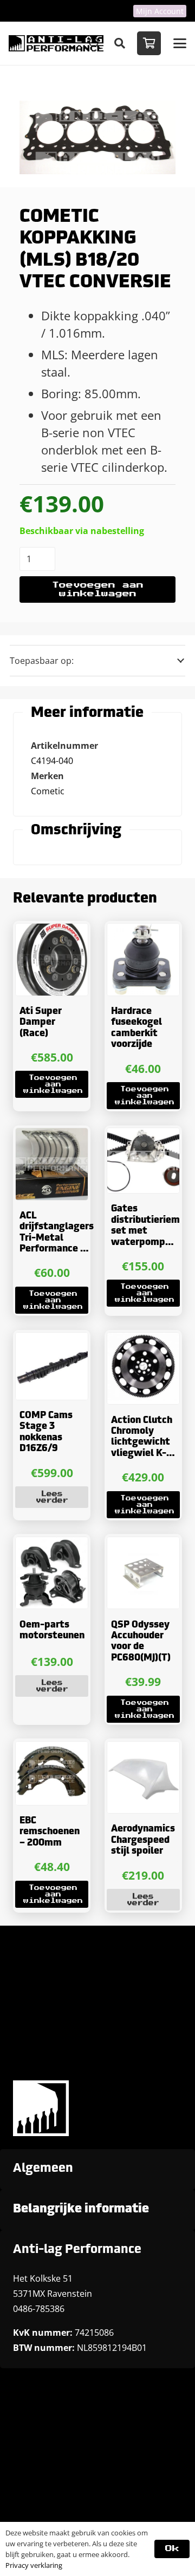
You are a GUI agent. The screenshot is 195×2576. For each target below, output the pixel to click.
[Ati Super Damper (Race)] (52, 960)
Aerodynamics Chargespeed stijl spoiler (143, 1840)
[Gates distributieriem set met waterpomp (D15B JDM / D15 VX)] (143, 1161)
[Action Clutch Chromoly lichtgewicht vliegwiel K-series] (143, 1369)
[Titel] (56, 43)
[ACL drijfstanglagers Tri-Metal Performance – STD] (52, 1164)
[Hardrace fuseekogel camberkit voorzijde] (143, 960)
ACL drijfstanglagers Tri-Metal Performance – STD (57, 1238)
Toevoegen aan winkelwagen (98, 589)
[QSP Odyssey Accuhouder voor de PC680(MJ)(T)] (143, 1573)
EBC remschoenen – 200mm (50, 1832)
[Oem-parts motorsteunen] (52, 1573)
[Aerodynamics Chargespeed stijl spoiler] (143, 1778)
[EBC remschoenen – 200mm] (52, 1773)
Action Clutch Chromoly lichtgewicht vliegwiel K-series (142, 1443)
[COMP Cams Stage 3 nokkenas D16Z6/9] (52, 1366)
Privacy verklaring (34, 2565)
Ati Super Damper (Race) (41, 1023)
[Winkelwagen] (149, 43)
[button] (120, 43)
